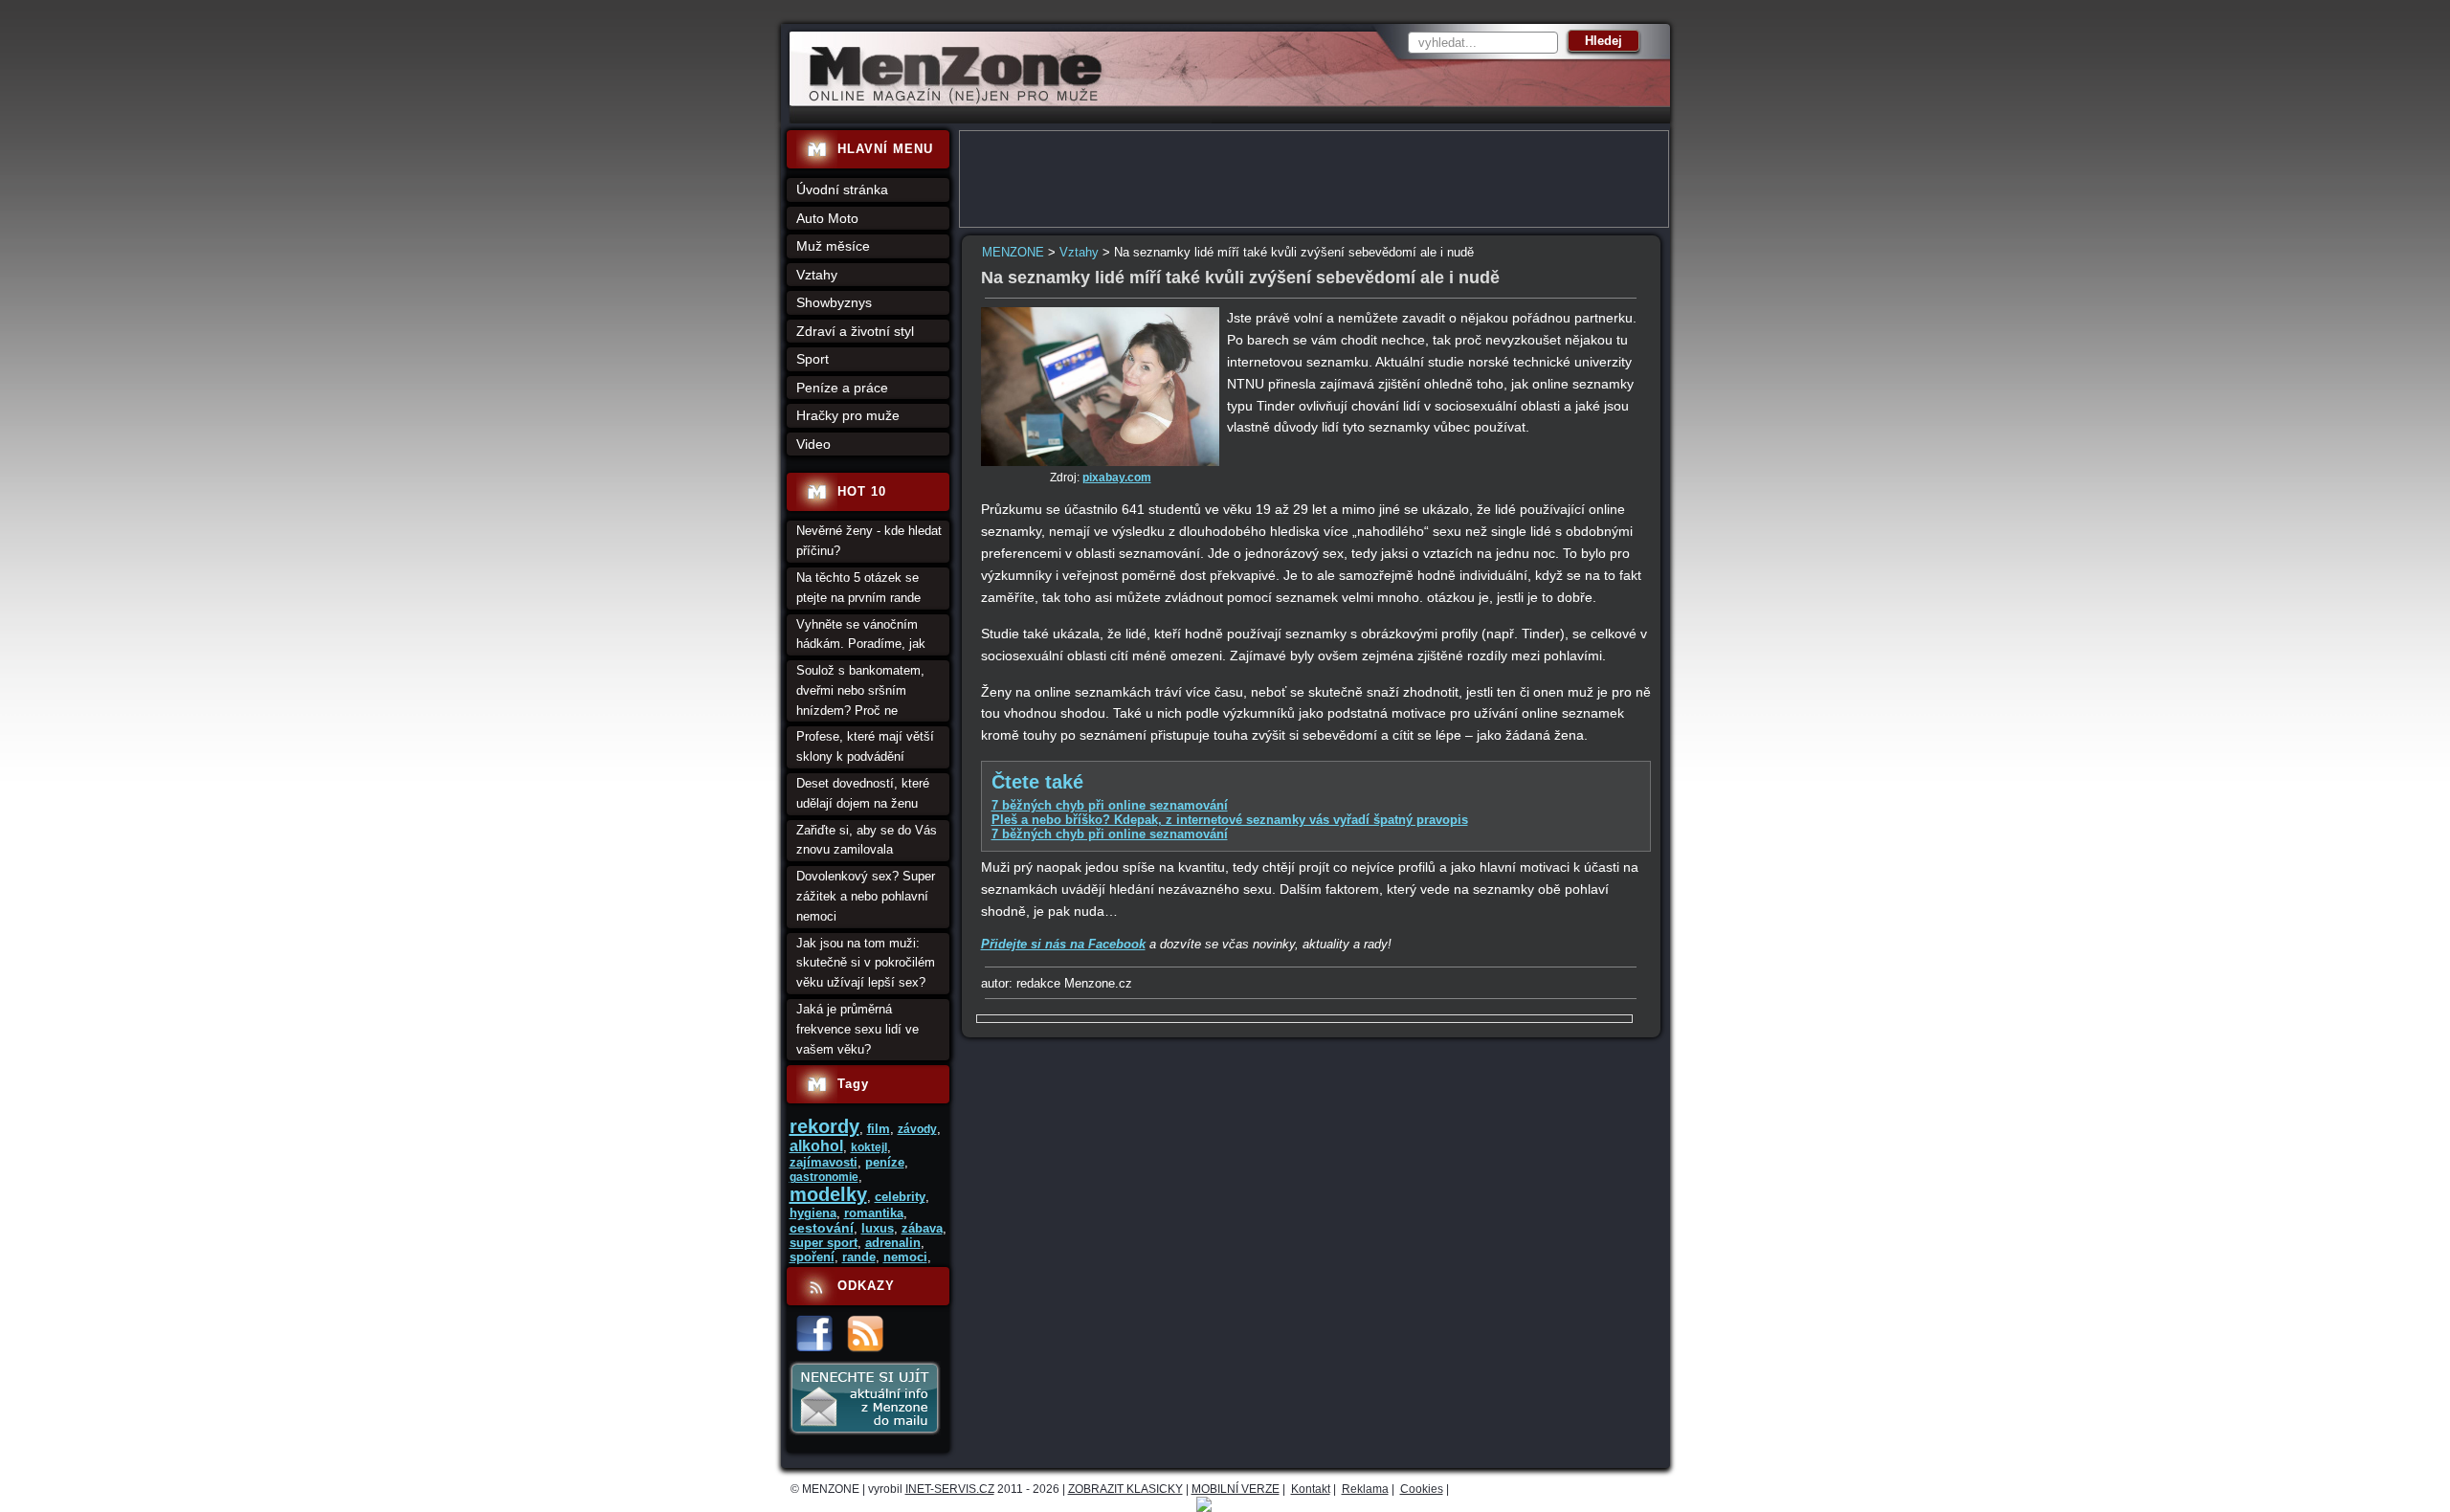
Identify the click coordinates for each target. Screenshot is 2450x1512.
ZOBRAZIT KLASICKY (1125, 1489)
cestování (822, 1228)
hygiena (813, 1213)
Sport (813, 359)
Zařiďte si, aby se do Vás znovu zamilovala (867, 840)
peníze (885, 1162)
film (879, 1129)
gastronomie (824, 1177)
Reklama (1365, 1489)
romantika (874, 1213)
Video (813, 444)
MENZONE (1013, 252)
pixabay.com (1117, 478)
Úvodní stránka (842, 189)
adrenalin (893, 1243)
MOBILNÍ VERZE (1236, 1489)
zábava (922, 1228)
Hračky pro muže (848, 415)
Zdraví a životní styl (855, 331)
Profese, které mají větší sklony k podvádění (865, 746)
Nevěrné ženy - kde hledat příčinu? (869, 541)
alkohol (816, 1146)
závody (917, 1129)
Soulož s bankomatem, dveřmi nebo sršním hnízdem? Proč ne (860, 690)
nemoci (905, 1257)
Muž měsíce (833, 246)
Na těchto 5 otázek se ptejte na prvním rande (858, 588)
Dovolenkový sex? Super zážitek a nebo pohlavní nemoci (866, 896)
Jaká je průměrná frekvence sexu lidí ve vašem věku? (857, 1029)
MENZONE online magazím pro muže (949, 100)
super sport (824, 1243)
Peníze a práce (842, 388)
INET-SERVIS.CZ (950, 1489)
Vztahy (1079, 252)
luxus (878, 1228)
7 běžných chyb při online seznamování (1110, 805)
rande (859, 1257)
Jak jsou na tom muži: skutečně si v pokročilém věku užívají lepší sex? (866, 963)
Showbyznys (834, 302)
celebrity (900, 1197)
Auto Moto (827, 218)
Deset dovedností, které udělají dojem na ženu (863, 793)
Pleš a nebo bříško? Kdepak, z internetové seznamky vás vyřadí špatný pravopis (1230, 820)
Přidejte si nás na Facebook (1063, 944)
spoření (812, 1257)
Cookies (1422, 1489)
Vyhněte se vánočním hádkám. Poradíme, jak (861, 634)
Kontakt (1311, 1489)
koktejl (869, 1147)
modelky (828, 1194)
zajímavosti (824, 1162)
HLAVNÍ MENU (885, 149)
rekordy (824, 1126)
